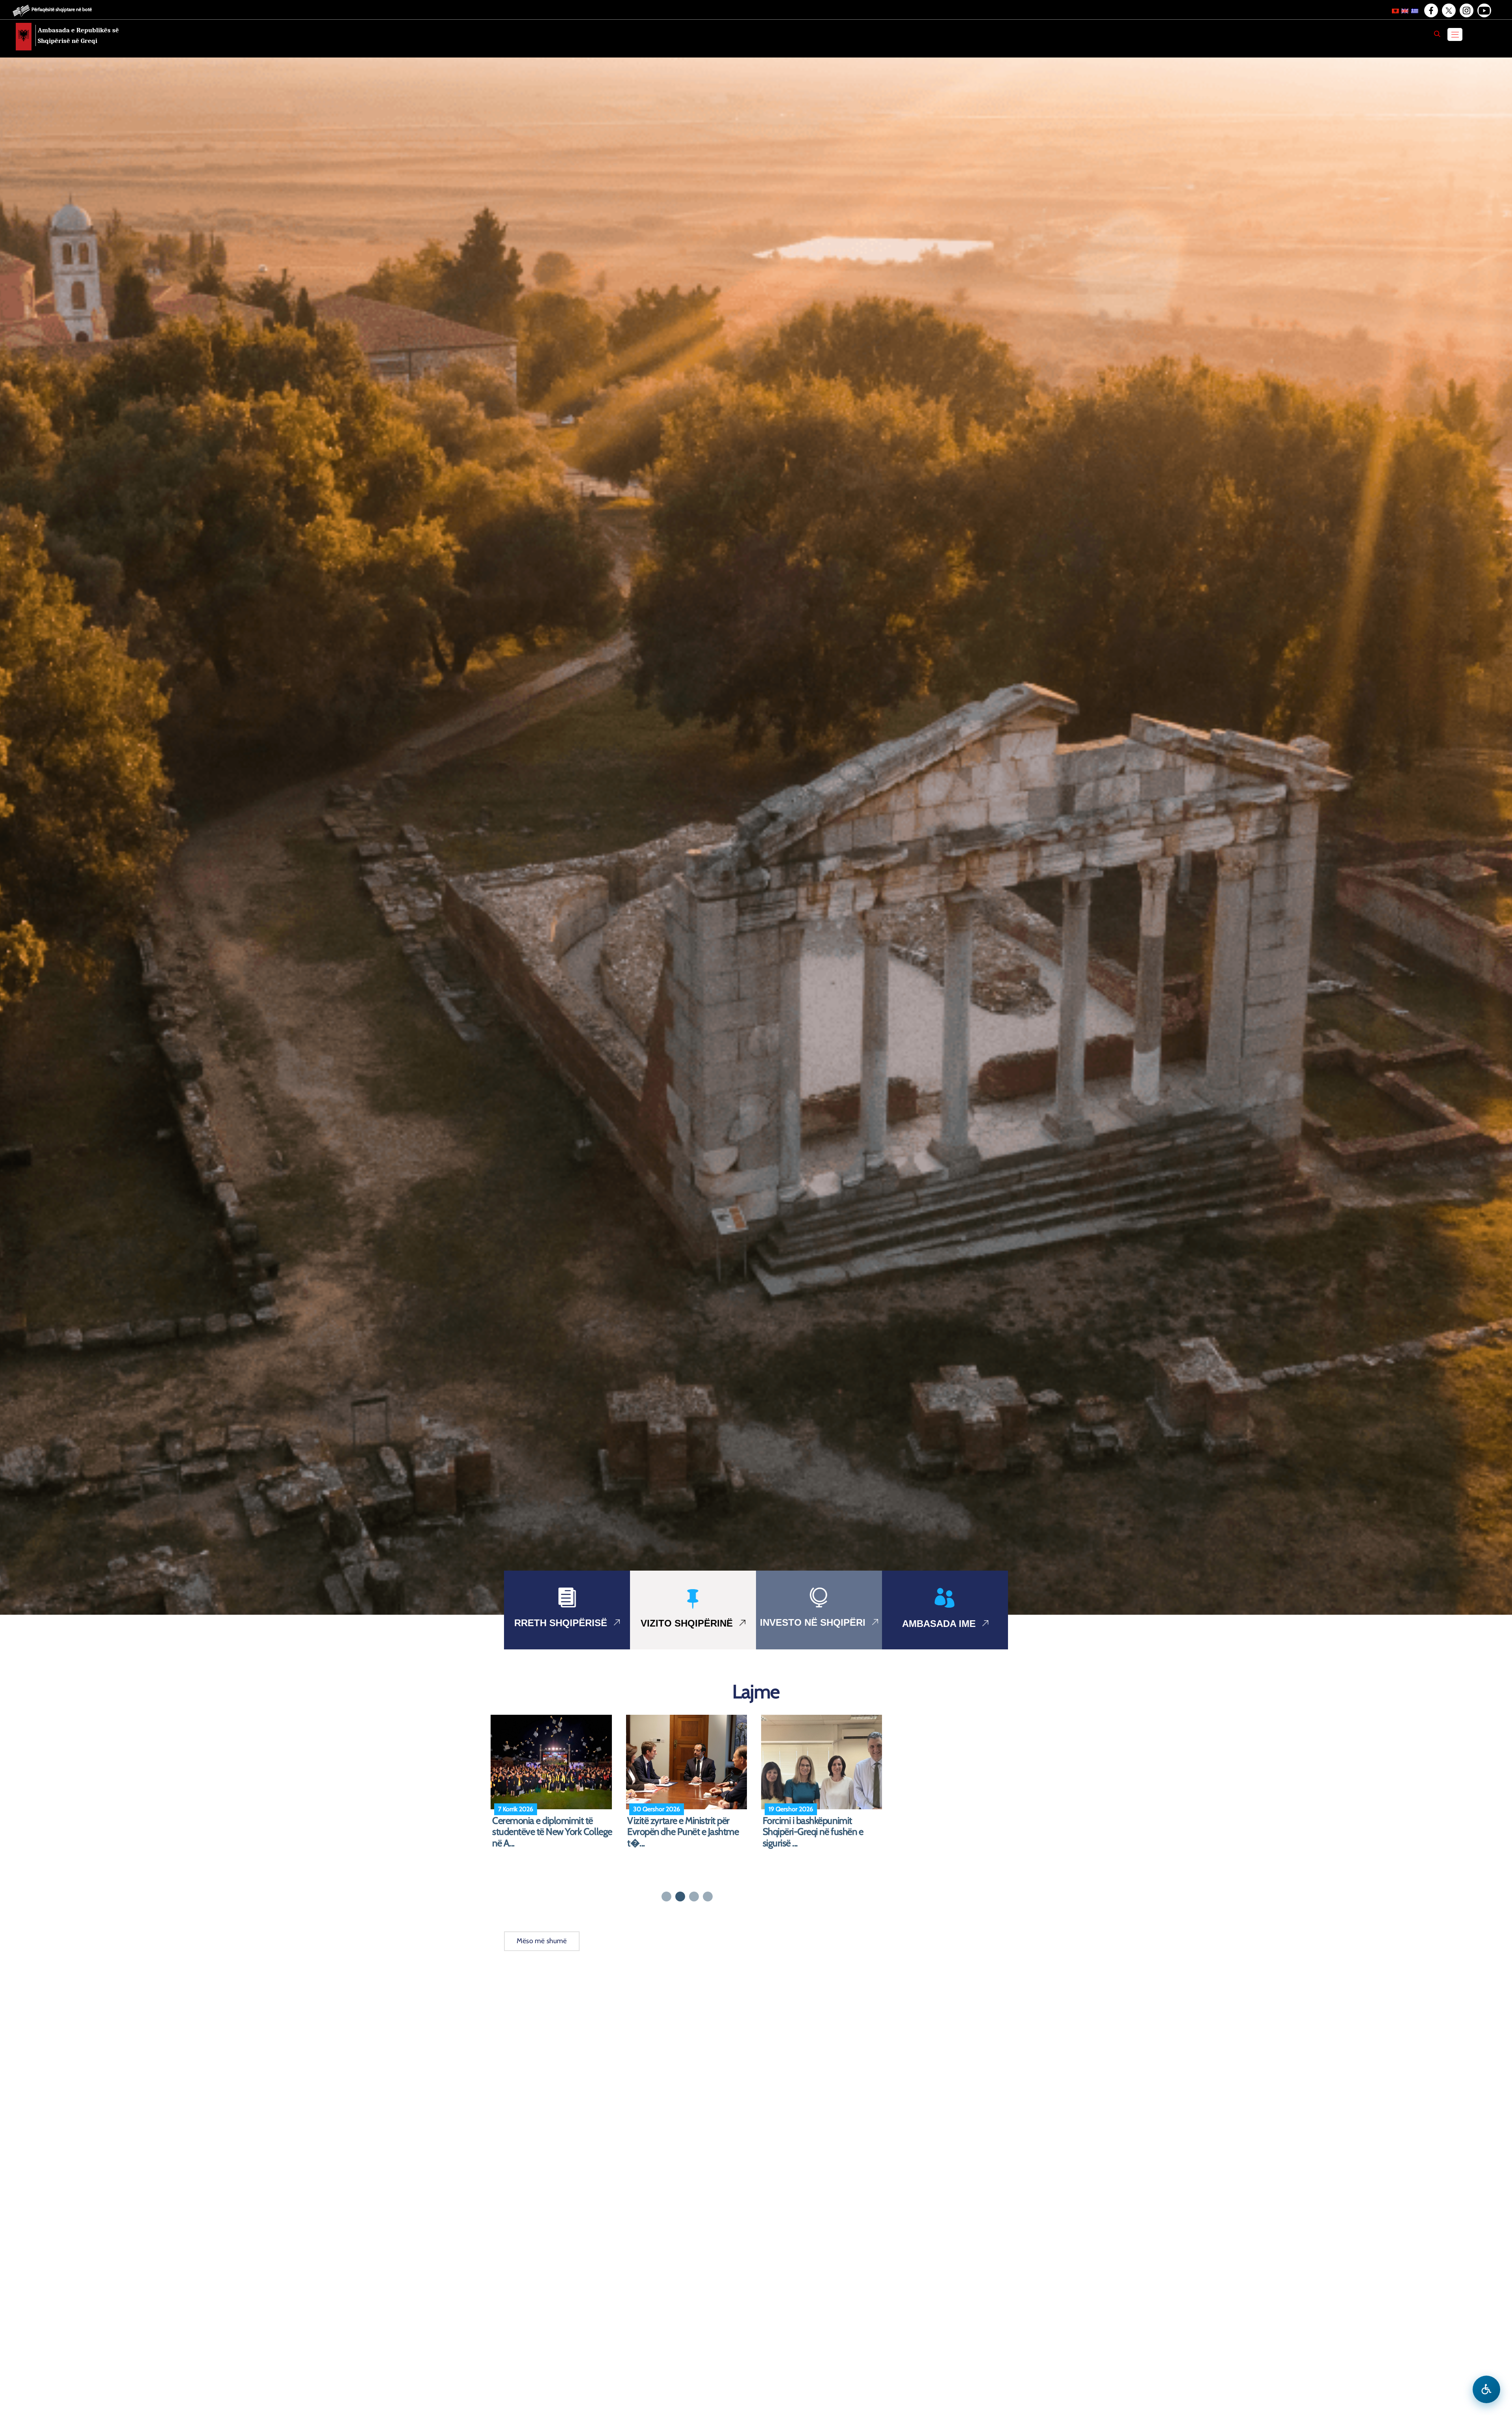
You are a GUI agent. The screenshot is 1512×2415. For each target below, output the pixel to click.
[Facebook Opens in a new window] (1430, 11)
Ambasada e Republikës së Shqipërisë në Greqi (78, 35)
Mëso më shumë (542, 1941)
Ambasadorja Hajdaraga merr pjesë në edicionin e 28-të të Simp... (548, 1832)
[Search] (1437, 34)
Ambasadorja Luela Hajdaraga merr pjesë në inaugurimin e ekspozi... (684, 1832)
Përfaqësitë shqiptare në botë (62, 9)
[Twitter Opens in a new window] (1448, 11)
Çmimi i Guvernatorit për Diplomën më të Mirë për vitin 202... (819, 1832)
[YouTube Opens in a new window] (1484, 11)
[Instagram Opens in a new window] (1466, 11)
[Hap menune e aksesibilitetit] (1486, 2389)
